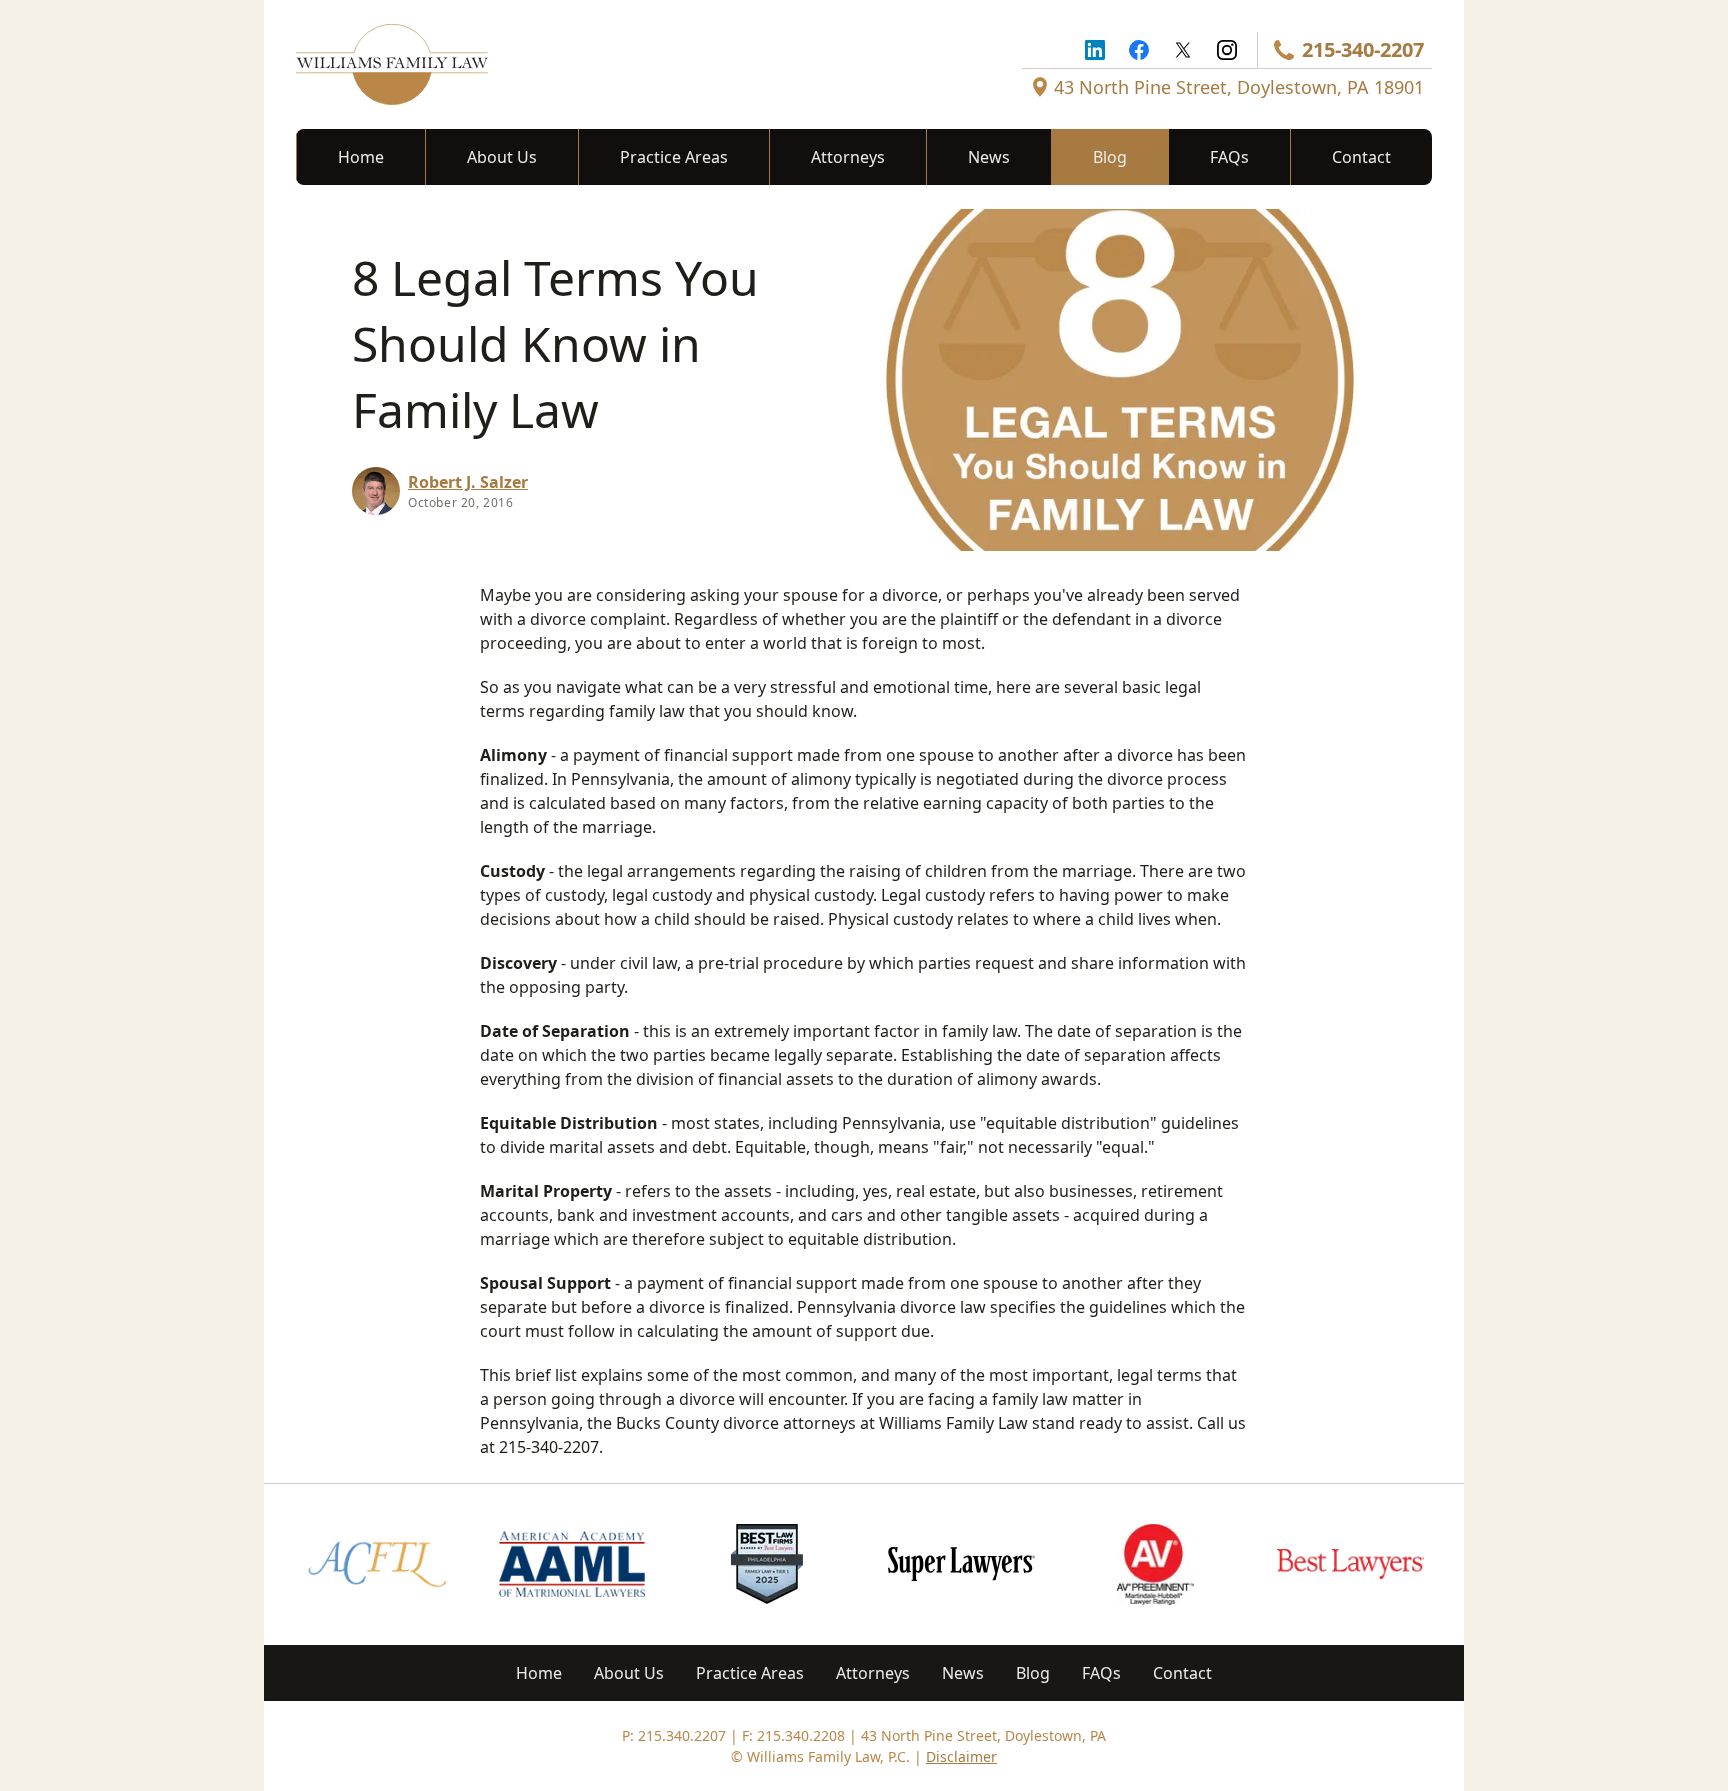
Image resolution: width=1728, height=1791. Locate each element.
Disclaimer (961, 1756)
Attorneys (848, 157)
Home (361, 157)
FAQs (1229, 157)
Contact (1361, 157)
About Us (502, 157)
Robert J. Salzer (468, 482)
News (989, 157)
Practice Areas (674, 157)
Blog (1110, 157)
